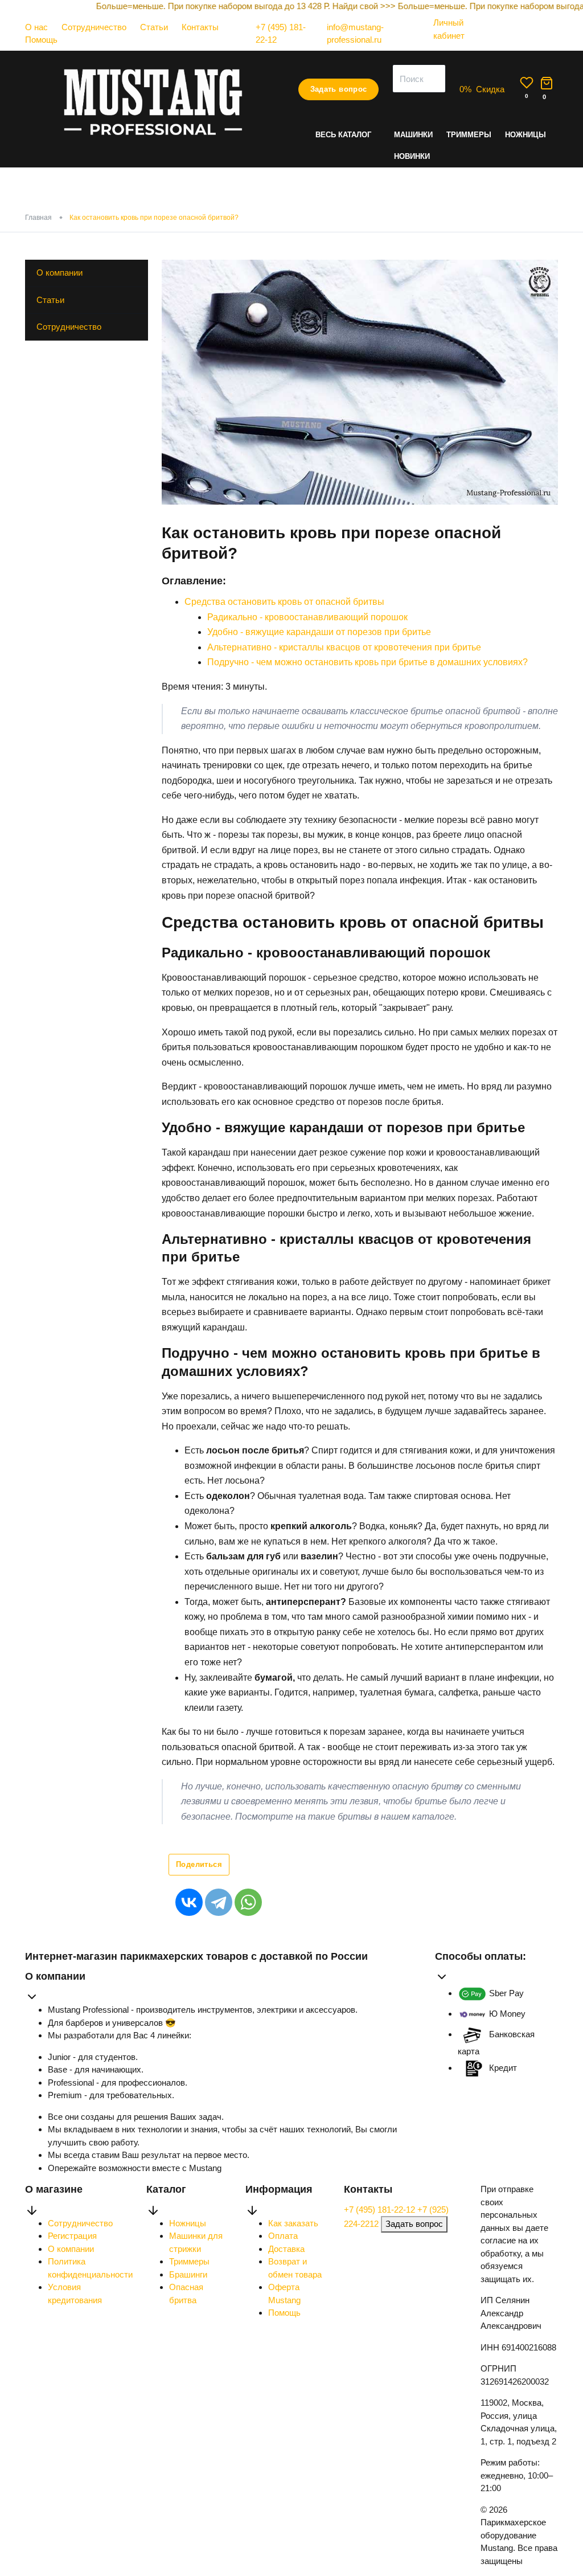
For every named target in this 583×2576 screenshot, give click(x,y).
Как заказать (293, 2223)
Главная (38, 218)
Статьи (154, 27)
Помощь (41, 40)
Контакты (200, 27)
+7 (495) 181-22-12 (381, 2210)
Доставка (286, 2249)
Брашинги (188, 2274)
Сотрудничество (94, 27)
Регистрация (72, 2236)
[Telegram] (219, 1902)
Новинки (412, 156)
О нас (36, 27)
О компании (59, 273)
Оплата (283, 2236)
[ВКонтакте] (189, 1902)
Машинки (413, 135)
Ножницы (525, 135)
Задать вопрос (339, 89)
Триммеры (469, 135)
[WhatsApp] (248, 1902)
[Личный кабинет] (454, 46)
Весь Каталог (343, 135)
